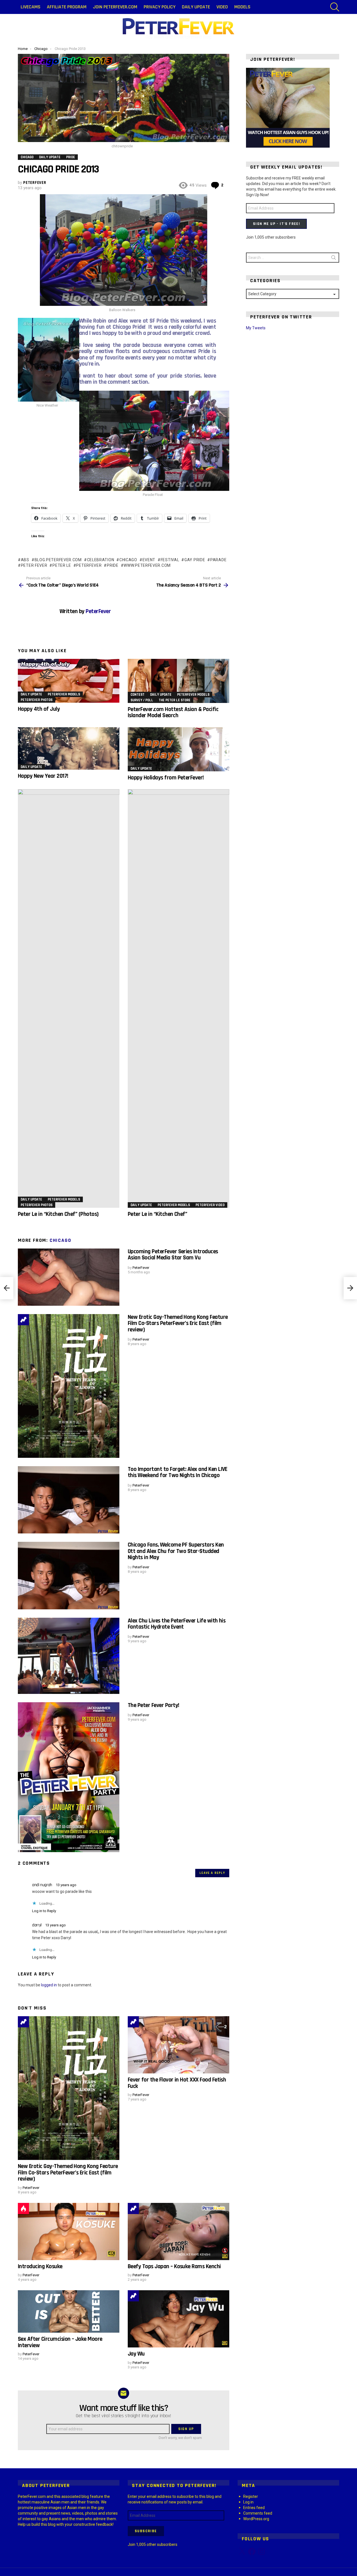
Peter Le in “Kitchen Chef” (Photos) (58, 1214)
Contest (138, 695)
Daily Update (196, 7)
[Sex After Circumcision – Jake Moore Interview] (69, 2311)
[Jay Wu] (178, 2319)
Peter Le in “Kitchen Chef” (157, 1214)
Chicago (61, 1240)
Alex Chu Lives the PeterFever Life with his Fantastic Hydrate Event (177, 1624)
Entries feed (254, 2508)
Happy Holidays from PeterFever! (166, 778)
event (149, 560)
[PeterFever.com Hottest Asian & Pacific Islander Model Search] (178, 681)
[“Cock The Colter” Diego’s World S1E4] (7, 1288)
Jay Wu (136, 2354)
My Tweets (256, 328)
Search (334, 259)
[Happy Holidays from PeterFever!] (178, 749)
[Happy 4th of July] (69, 681)
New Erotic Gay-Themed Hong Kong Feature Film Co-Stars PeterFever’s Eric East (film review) (178, 1323)
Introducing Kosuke (40, 2266)
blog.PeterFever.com (58, 560)
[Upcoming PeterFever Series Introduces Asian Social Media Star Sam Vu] (69, 1277)
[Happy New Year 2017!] (69, 748)
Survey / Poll (142, 700)
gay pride (195, 560)
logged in (49, 1985)
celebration (101, 560)
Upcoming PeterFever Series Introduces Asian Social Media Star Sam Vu (173, 1255)
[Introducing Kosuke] (69, 2232)
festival (170, 560)
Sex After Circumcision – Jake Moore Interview (60, 2342)
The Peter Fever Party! (153, 1705)
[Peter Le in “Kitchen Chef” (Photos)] (69, 998)
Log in (248, 2502)
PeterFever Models (64, 694)
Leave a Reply (212, 1873)
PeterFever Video (210, 1205)
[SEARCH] (335, 7)
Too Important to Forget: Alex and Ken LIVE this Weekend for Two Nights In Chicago (178, 1472)
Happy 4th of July (39, 709)
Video (222, 7)
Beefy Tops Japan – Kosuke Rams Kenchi (174, 2266)
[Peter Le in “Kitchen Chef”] (178, 998)
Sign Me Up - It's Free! (276, 224)
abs (25, 560)
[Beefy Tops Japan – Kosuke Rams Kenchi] (178, 2232)
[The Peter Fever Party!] (69, 1777)
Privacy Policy (160, 7)
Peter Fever (34, 565)
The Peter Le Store (175, 700)
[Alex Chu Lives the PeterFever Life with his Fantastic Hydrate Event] (69, 1656)
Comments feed (258, 2513)
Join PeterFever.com (115, 7)
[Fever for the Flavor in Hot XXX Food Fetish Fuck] (178, 2045)
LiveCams (31, 7)
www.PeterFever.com (147, 565)
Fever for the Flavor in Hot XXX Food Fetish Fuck (177, 2083)
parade (218, 560)
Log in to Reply (44, 1911)
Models (242, 7)
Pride (113, 565)
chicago (128, 560)
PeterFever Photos (37, 700)
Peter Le (62, 565)
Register (251, 2496)
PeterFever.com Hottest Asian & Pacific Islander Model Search (173, 712)
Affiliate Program (67, 7)
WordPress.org (256, 2519)
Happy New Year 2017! (43, 776)
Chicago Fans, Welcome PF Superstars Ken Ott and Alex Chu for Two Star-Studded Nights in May (176, 1551)
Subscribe (146, 2531)
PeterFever (89, 565)
